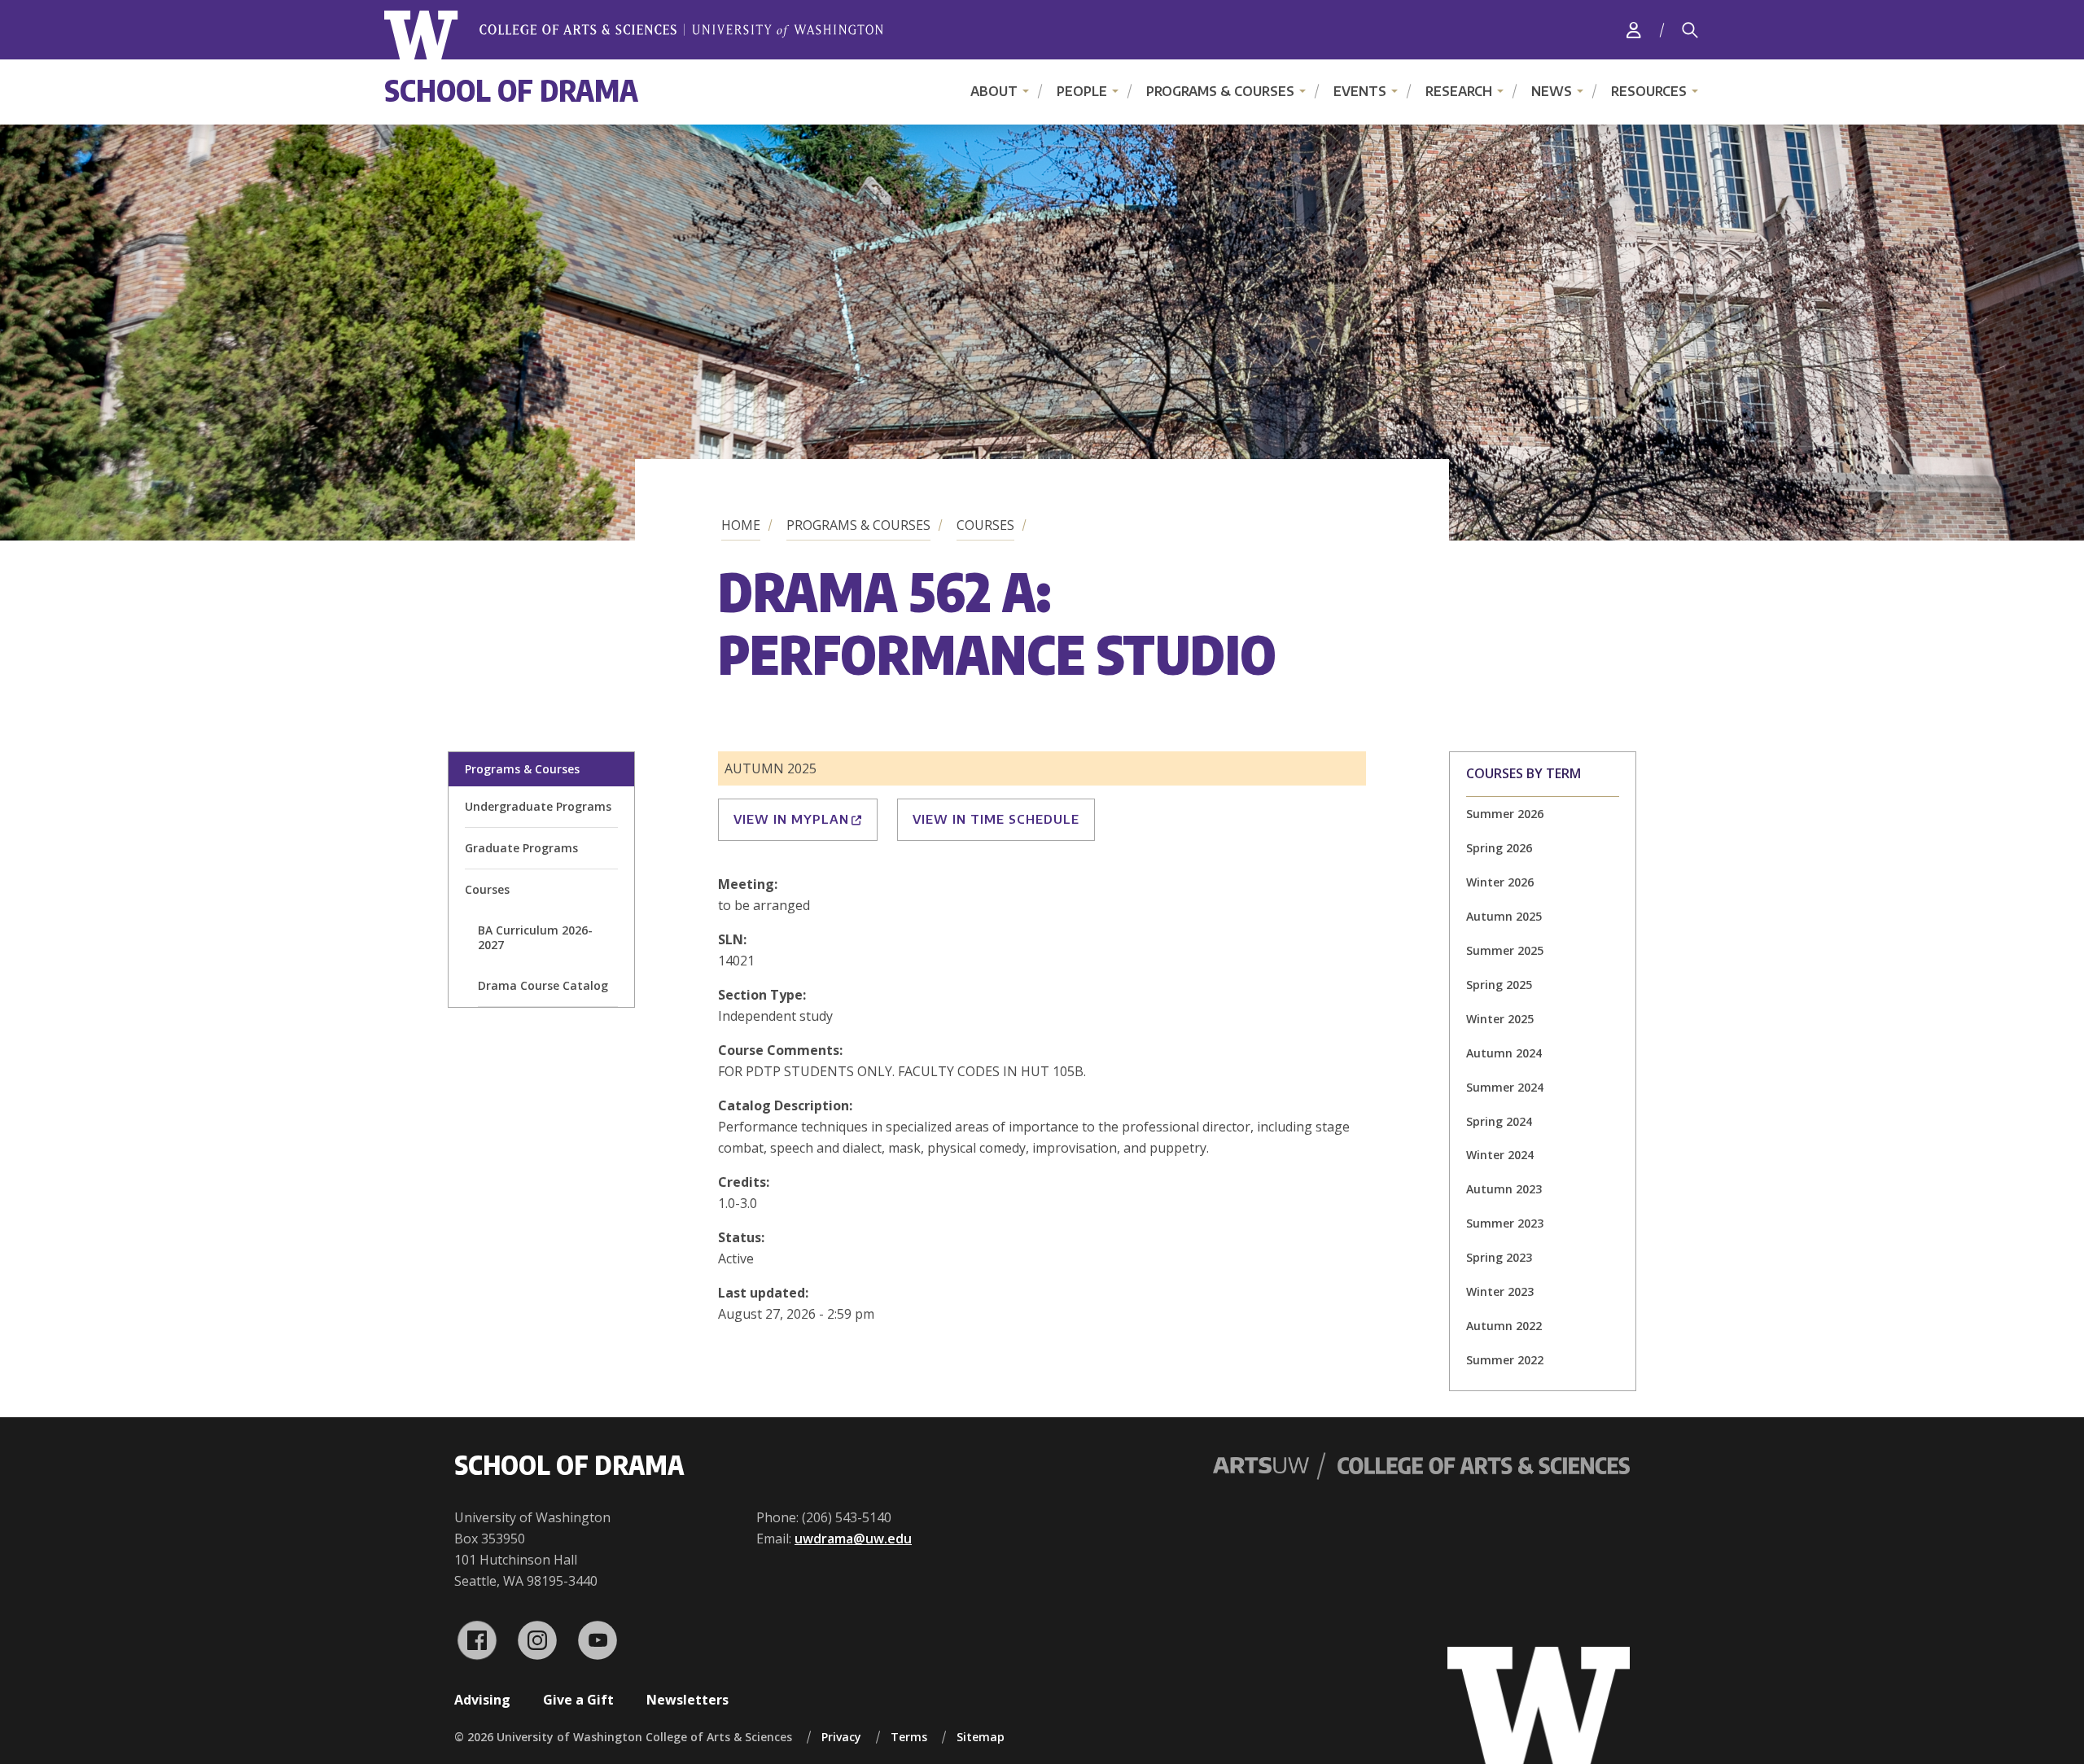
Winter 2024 (1500, 1155)
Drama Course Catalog (543, 985)
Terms (909, 1737)
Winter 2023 (1500, 1291)
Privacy (841, 1737)
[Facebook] (477, 1640)
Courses (985, 525)
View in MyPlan (791, 819)
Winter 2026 (1500, 882)
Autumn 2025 (1504, 916)
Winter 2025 (1500, 1019)
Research (1459, 91)
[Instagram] (537, 1640)
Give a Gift (578, 1700)
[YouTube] (598, 1640)
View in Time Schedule (996, 819)
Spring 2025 (1499, 985)
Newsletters (687, 1700)
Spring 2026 (1499, 848)
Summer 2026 (1505, 814)
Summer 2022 (1505, 1360)
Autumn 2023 (1504, 1189)
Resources (1649, 91)
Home (741, 525)
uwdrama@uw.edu (853, 1539)
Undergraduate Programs (538, 806)
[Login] (1634, 30)
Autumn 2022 (1504, 1326)
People (1082, 91)
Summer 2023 (1505, 1223)
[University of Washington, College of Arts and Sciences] (634, 35)
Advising (482, 1700)
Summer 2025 (1505, 950)
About (994, 91)
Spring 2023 (1499, 1257)
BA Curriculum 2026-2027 (535, 937)
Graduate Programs (521, 848)
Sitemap (981, 1737)
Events (1360, 91)
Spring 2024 (1499, 1121)
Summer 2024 (1505, 1087)
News (1552, 91)
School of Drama (511, 90)
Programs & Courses (1220, 91)
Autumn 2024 (1504, 1053)
